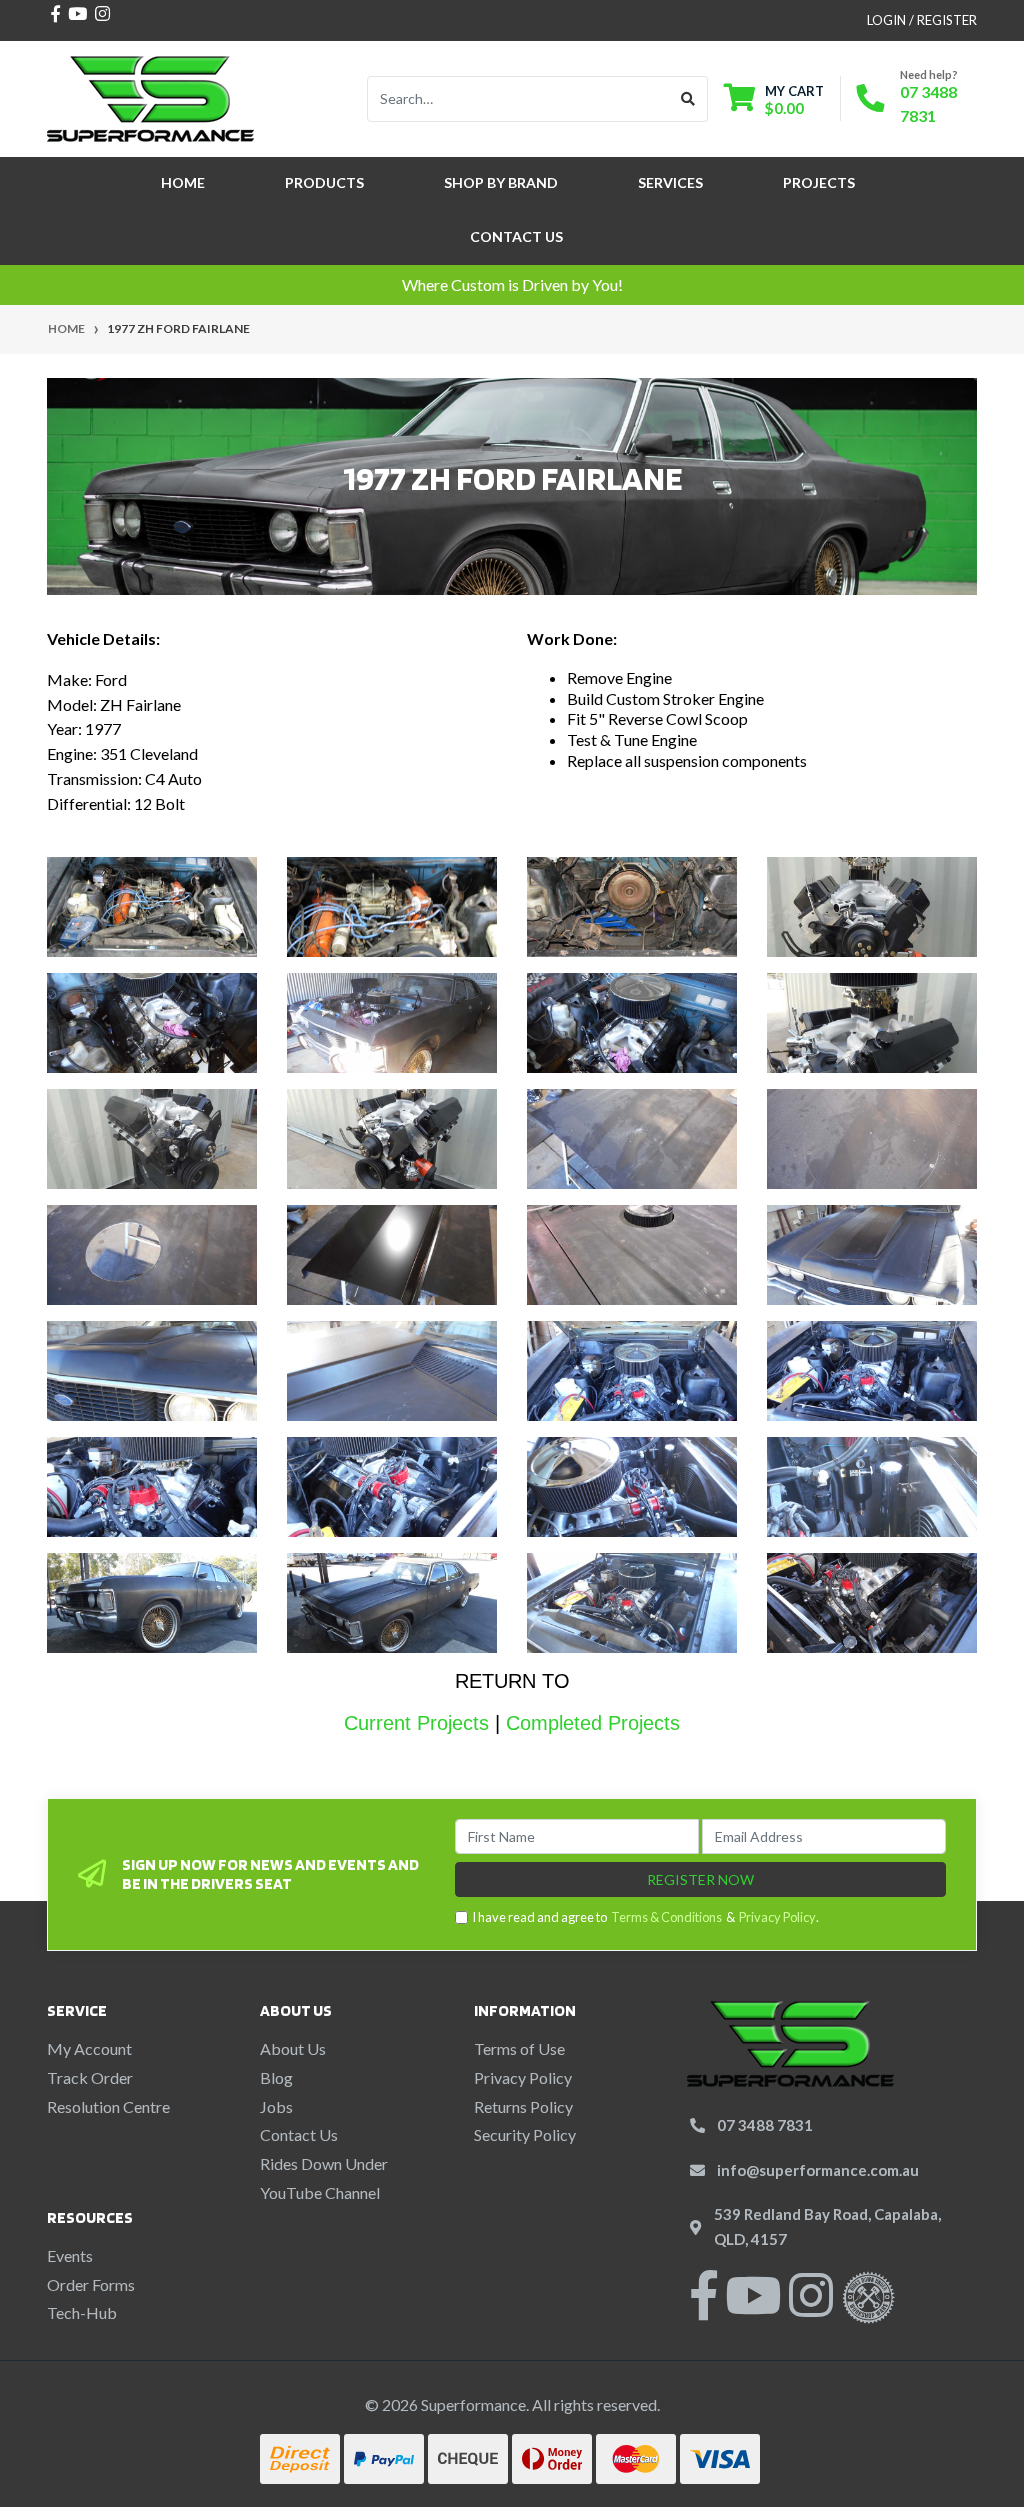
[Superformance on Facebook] (704, 2307)
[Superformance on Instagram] (811, 2307)
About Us (293, 2048)
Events (70, 2255)
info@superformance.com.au (818, 2170)
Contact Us (516, 236)
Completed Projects (593, 1723)
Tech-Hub (82, 2312)
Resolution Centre (108, 2106)
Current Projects (416, 1723)
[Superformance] (150, 96)
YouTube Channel (320, 2192)
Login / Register (922, 20)
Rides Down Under (324, 2163)
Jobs (276, 2106)
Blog (276, 2077)
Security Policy (525, 2134)
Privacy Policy (777, 1917)
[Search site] (688, 99)
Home (183, 182)
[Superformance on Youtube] (753, 2307)
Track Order (90, 2077)
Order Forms (91, 2284)
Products (324, 182)
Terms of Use (519, 2048)
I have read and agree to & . (645, 1917)
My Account (89, 2048)
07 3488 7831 (765, 2125)
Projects (819, 182)
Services (670, 182)
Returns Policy (523, 2106)
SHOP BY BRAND (501, 182)
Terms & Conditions (666, 1917)
